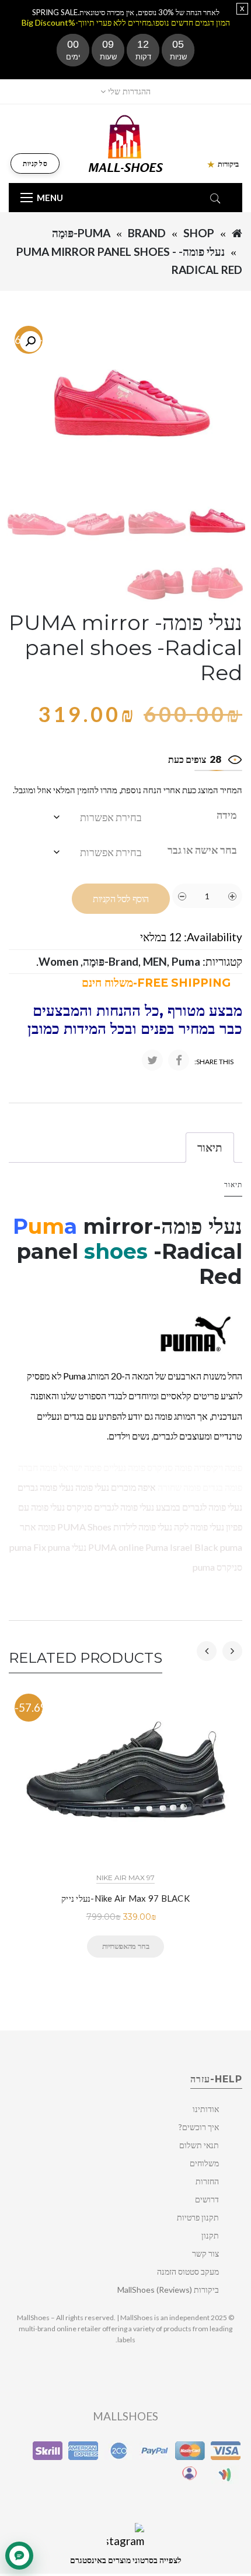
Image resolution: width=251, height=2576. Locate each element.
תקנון (210, 2235)
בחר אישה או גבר (202, 850)
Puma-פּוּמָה (81, 233)
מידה (227, 815)
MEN (155, 961)
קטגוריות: (222, 961)
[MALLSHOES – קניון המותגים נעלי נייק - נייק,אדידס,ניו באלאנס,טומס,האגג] (126, 142)
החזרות (207, 2181)
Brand (147, 233)
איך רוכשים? (199, 2127)
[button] (30, 342)
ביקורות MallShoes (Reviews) (168, 2290)
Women (58, 961)
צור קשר (205, 2253)
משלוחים (204, 2163)
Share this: (214, 1062)
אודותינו (206, 2109)
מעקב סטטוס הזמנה (188, 2271)
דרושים (207, 2199)
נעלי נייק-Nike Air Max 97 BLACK (125, 1898)
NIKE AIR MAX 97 (125, 1878)
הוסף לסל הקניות (121, 899)
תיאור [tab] (210, 1147)
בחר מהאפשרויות (125, 1946)
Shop (199, 233)
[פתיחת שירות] (19, 2556)
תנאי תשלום (199, 2145)
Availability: (213, 937)
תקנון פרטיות (198, 2217)
